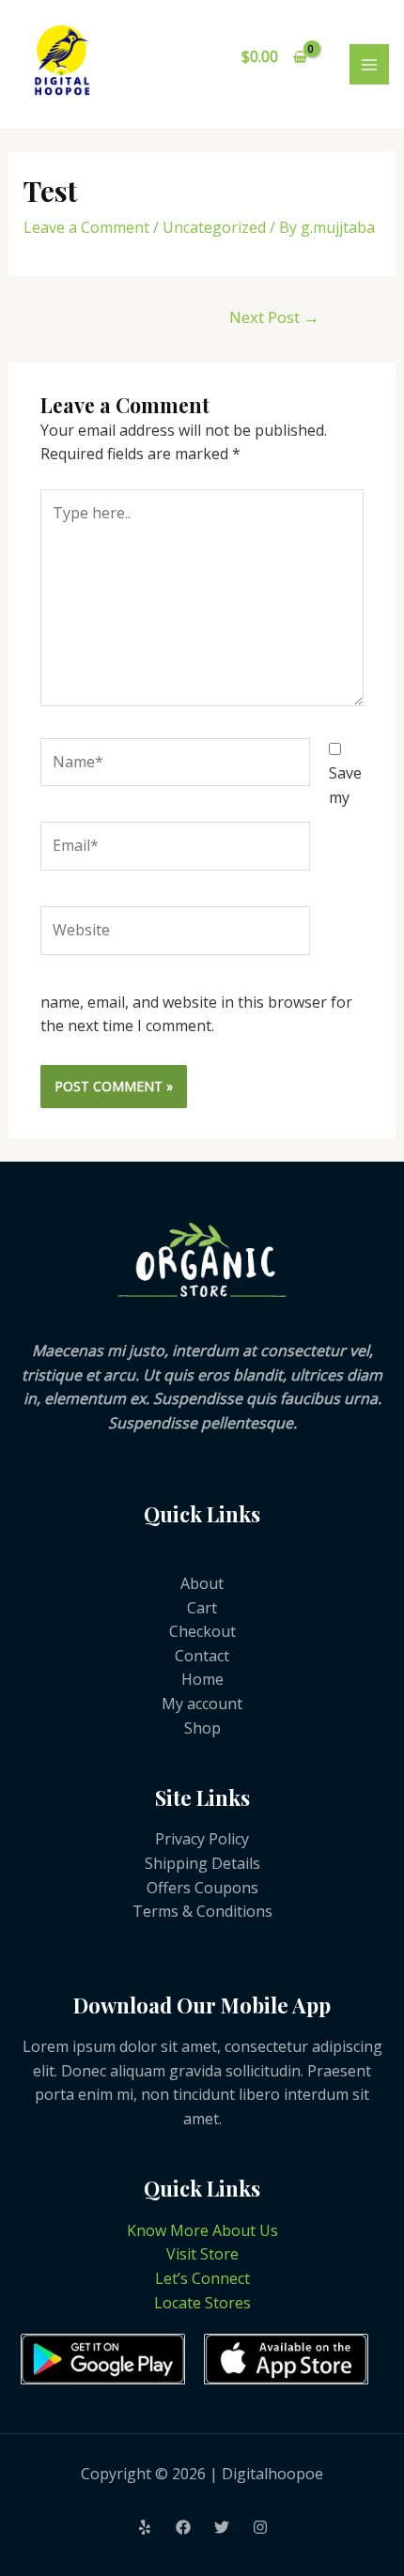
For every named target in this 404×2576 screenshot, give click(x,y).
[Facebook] (183, 2527)
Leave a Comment (86, 227)
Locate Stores (202, 2303)
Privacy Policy (202, 1839)
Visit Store (202, 2254)
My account (202, 1704)
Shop (202, 1728)
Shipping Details (202, 1863)
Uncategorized (214, 227)
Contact (202, 1656)
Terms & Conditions (202, 1911)
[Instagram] (260, 2527)
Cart (202, 1608)
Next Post (274, 317)
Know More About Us (202, 2230)
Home (202, 1679)
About (202, 1583)
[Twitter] (222, 2527)
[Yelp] (145, 2527)
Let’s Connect (202, 2278)
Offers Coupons (202, 1888)
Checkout (202, 1631)
